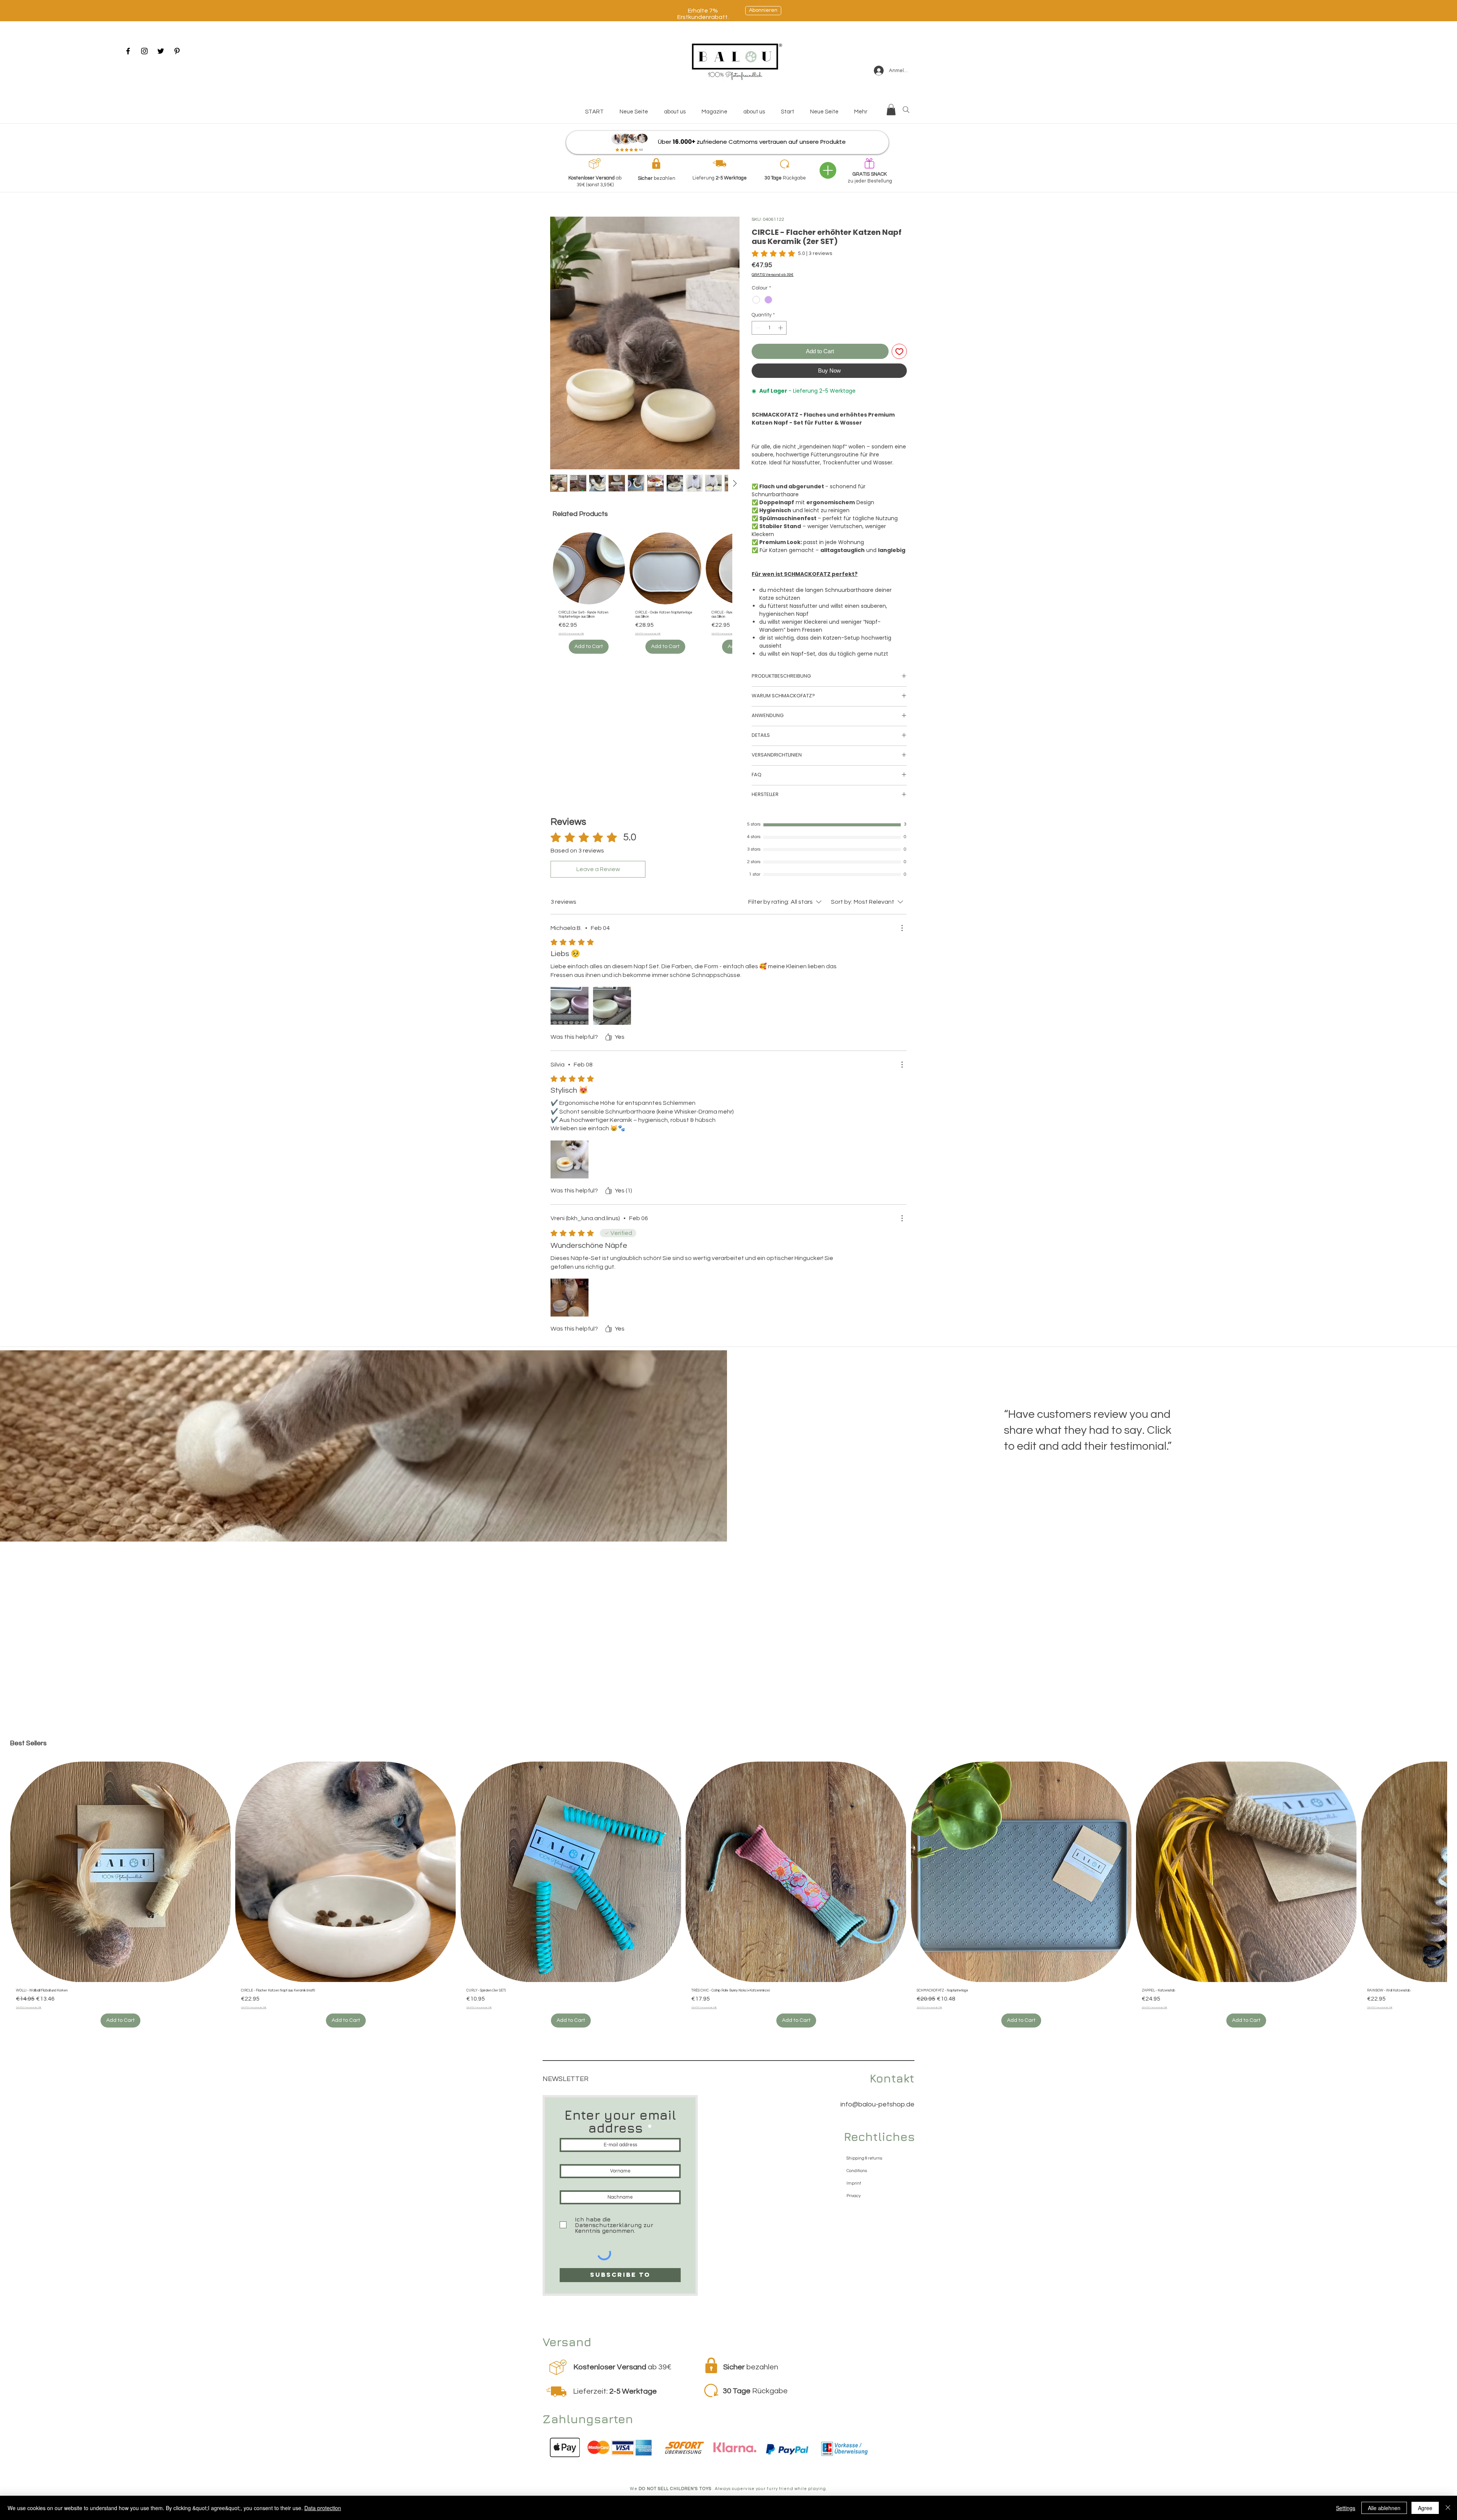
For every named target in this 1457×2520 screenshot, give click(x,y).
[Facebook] (128, 51)
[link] (792, 255)
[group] (642, 596)
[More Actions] (902, 930)
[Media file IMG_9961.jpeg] (570, 1299)
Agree (1425, 2508)
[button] (891, 110)
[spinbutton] (769, 330)
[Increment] (781, 330)
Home (558, 205)
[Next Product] (738, 568)
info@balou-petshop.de (877, 2106)
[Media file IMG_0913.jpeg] (570, 1008)
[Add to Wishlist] (899, 353)
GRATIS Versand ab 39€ (773, 277)
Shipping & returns (864, 2160)
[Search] (906, 110)
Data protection (323, 2508)
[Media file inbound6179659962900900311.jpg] (570, 1161)
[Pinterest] (177, 51)
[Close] (1448, 2508)
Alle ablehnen (1384, 2508)
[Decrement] (757, 330)
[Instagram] (144, 51)
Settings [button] (1346, 2508)
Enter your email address (620, 2123)
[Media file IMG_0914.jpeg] (612, 1008)
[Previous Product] (547, 568)
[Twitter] (161, 51)
